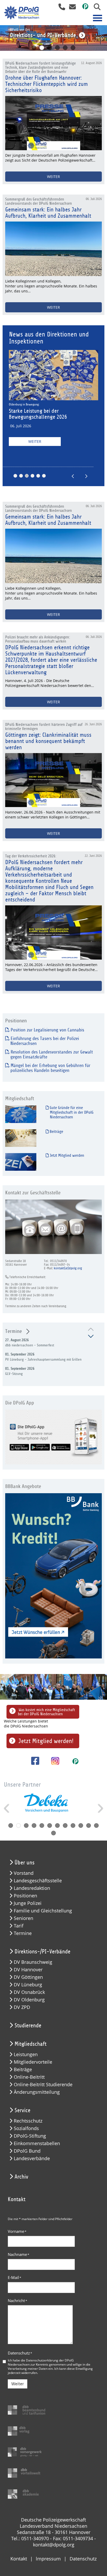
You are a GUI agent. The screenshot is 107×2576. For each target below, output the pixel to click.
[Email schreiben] (71, 8)
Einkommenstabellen (37, 2143)
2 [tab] (42, 48)
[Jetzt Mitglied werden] (21, 1162)
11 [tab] (89, 1826)
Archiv (21, 2177)
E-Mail (15, 2277)
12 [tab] (96, 1826)
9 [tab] (73, 1826)
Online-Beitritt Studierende (43, 2085)
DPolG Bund (27, 2151)
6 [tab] (73, 48)
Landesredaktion (32, 1888)
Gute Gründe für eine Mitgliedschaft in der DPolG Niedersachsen (71, 1112)
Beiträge (56, 1132)
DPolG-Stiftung (30, 2136)
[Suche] (95, 8)
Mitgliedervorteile (33, 2062)
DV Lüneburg (28, 1985)
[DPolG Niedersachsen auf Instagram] (53, 1761)
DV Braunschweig (33, 1962)
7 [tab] (57, 1826)
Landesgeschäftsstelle (38, 1881)
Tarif (19, 1926)
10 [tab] (81, 1826)
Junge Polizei (28, 1903)
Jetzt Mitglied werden (66, 1155)
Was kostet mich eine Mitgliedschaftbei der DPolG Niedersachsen (46, 1712)
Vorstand (24, 1873)
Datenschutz (20, 2353)
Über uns (25, 1863)
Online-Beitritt (29, 2077)
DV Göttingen (28, 1977)
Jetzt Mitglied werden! (46, 1741)
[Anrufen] (60, 8)
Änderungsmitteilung (37, 2092)
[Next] (102, 38)
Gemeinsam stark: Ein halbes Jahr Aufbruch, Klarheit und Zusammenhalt (48, 213)
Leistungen (26, 2054)
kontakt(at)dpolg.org (68, 1268)
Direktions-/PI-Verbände (42, 1952)
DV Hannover (28, 1970)
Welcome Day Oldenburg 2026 (41, 411)
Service (22, 2110)
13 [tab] (53, 1833)
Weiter (35, 436)
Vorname (17, 2231)
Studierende (28, 2026)
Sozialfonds (26, 2128)
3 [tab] (50, 48)
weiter (53, 177)
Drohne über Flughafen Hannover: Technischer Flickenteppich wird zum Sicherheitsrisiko (46, 84)
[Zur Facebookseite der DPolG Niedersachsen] (33, 1761)
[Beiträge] (21, 1138)
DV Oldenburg (29, 2000)
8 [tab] (65, 1826)
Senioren (24, 1918)
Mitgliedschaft (31, 2044)
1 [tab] (34, 48)
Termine (14, 1331)
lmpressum (48, 2559)
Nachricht (18, 2301)
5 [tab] (65, 48)
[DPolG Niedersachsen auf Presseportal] (83, 8)
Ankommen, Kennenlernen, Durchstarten (34, 404)
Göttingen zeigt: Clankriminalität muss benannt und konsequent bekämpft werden (48, 741)
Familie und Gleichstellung (43, 1911)
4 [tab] (57, 48)
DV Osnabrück (29, 1992)
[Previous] (5, 38)
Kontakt (19, 2559)
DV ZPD (22, 2007)
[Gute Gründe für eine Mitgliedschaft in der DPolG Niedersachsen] (21, 1114)
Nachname (19, 2254)
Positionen (25, 1896)
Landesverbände (32, 2158)
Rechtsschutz (28, 2121)
